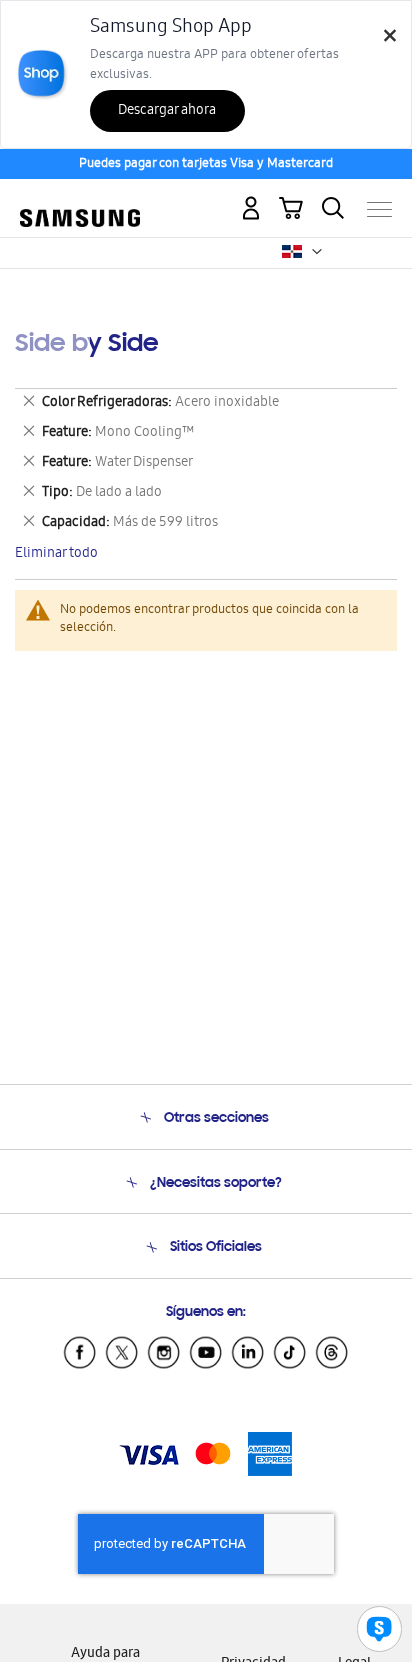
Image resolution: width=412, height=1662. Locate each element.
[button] (317, 252)
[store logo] (80, 202)
